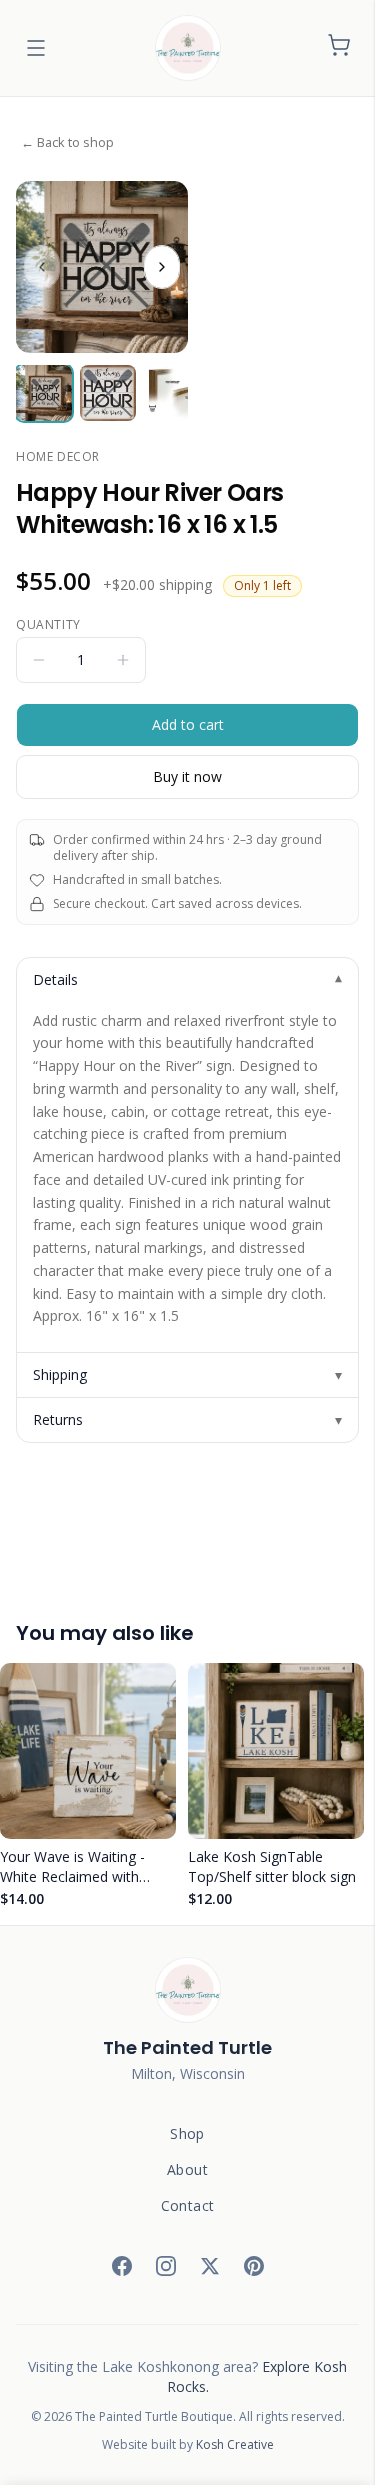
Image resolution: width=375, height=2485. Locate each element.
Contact (187, 2205)
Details (187, 980)
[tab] (44, 393)
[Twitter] (210, 2266)
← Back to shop (67, 142)
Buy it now (187, 776)
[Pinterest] (254, 2266)
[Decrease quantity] (39, 660)
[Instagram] (166, 2266)
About (187, 2169)
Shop (187, 2133)
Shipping (187, 1374)
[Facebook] (122, 2266)
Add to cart (188, 724)
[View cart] (339, 48)
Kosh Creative (235, 2444)
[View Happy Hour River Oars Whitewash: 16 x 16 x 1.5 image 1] (102, 267)
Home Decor (58, 457)
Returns (187, 1419)
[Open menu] (36, 48)
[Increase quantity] (123, 660)
